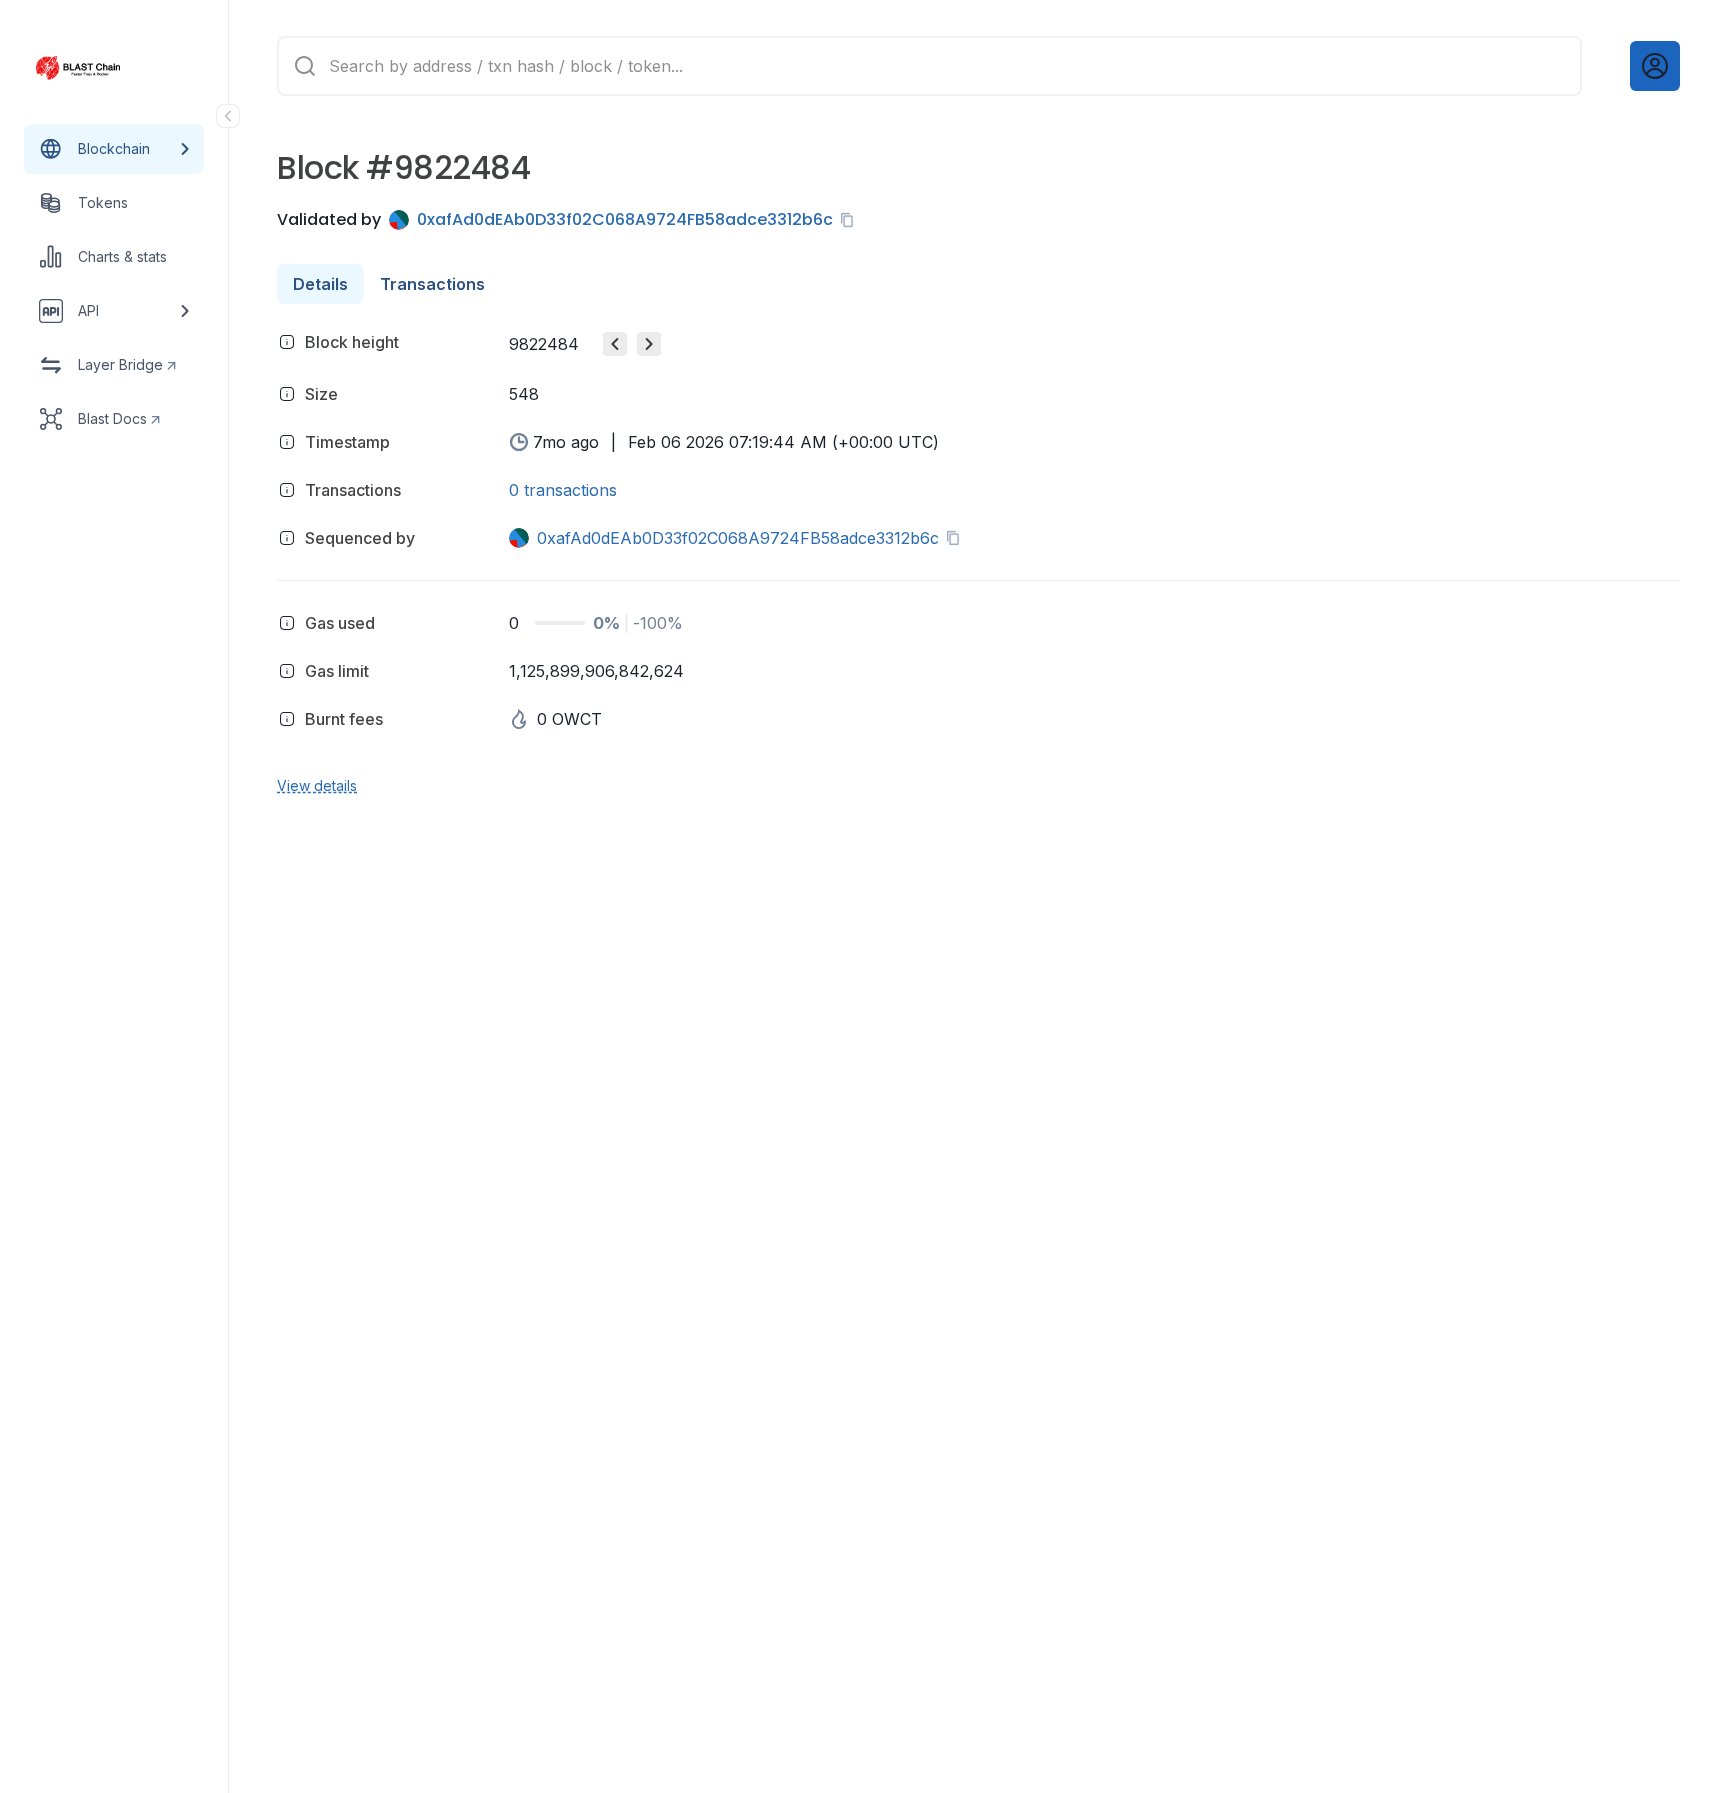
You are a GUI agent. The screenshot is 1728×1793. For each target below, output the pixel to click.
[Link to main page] (96, 68)
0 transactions (563, 490)
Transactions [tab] (432, 284)
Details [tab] (320, 284)
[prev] (615, 344)
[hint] (287, 342)
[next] (649, 344)
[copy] (851, 220)
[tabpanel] (978, 560)
